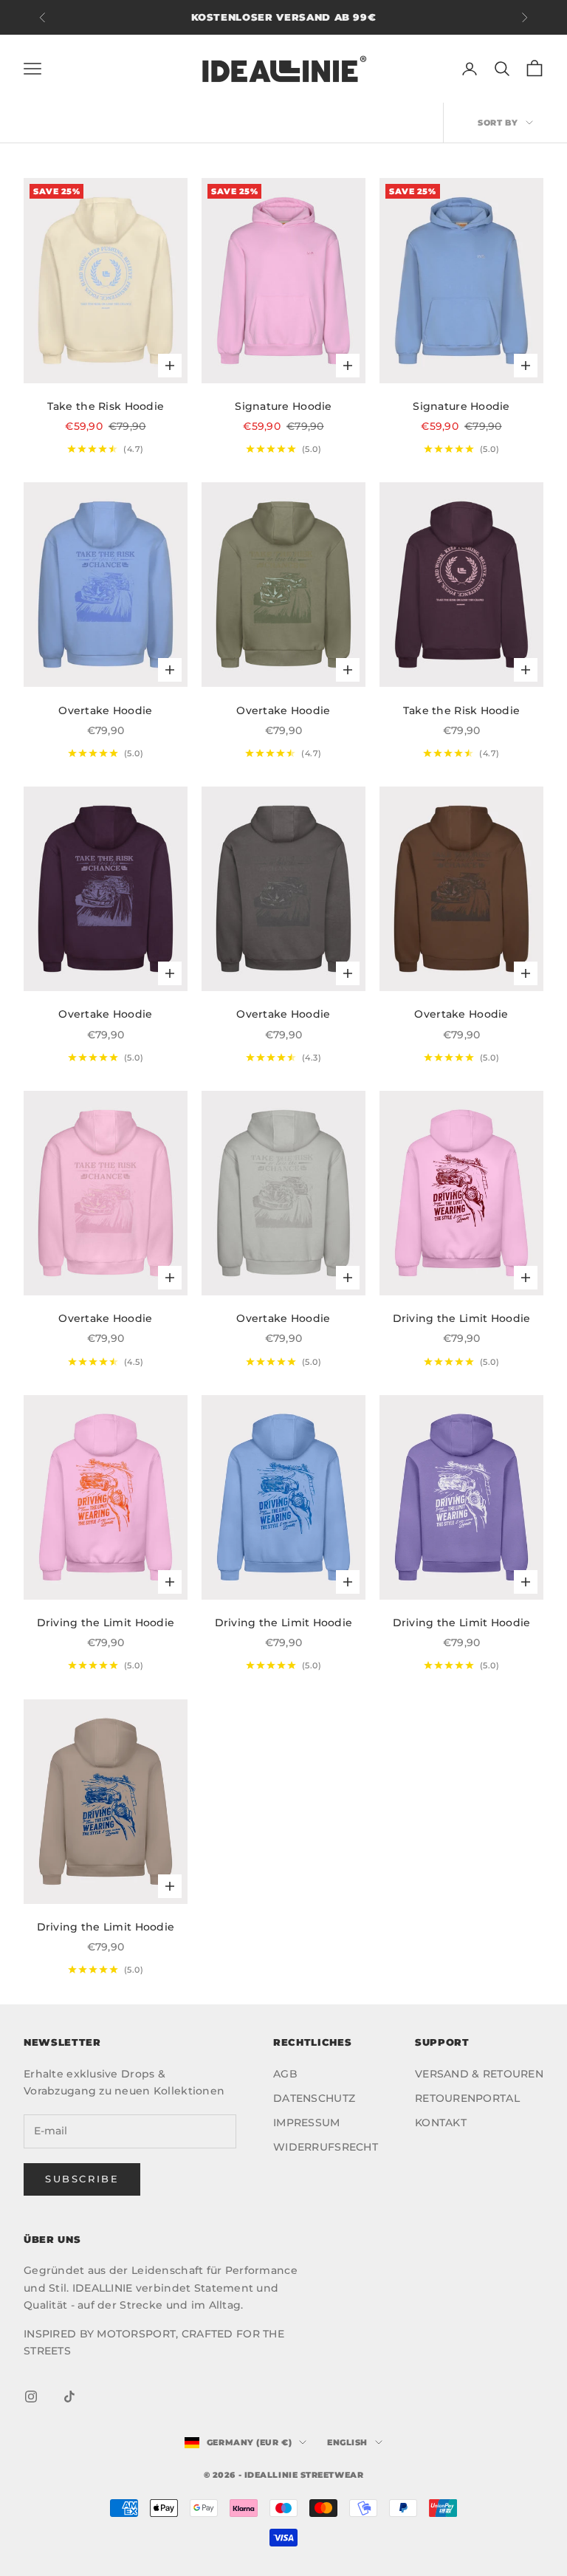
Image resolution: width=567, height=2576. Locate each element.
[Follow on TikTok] (69, 2397)
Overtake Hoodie (105, 710)
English (347, 2442)
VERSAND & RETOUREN (479, 2074)
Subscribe (82, 2179)
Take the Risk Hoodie (106, 406)
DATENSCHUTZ (314, 2098)
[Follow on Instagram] (31, 2397)
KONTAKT (441, 2123)
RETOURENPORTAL (467, 2098)
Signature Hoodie (283, 406)
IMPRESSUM (307, 2123)
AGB (285, 2074)
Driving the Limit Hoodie (462, 1318)
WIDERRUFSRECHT (326, 2147)
